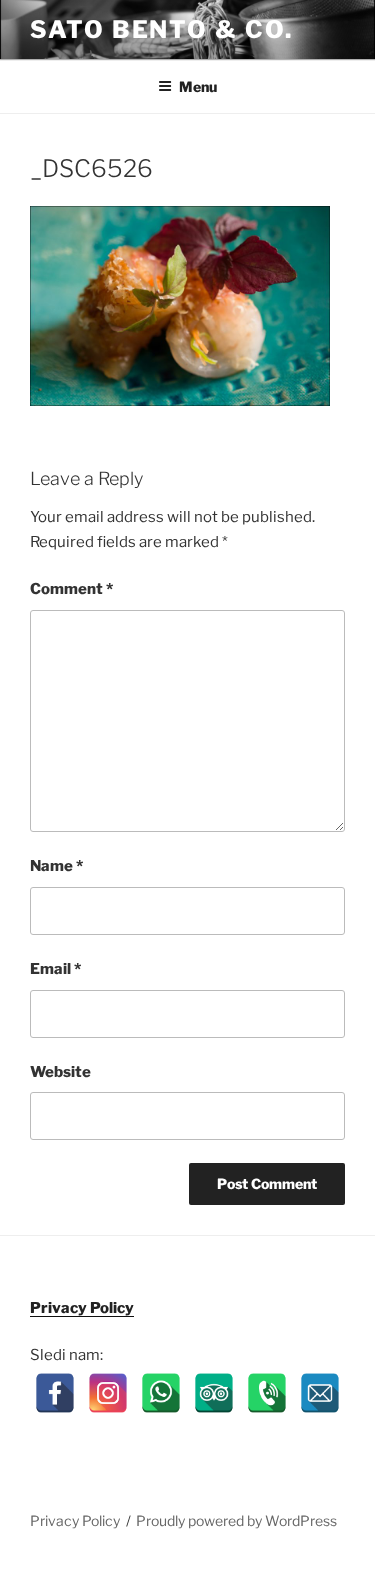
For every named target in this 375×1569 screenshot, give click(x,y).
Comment (71, 589)
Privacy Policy (82, 1308)
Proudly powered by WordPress (236, 1520)
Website (60, 1072)
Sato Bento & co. (161, 29)
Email (55, 969)
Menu (198, 86)
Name (56, 866)
